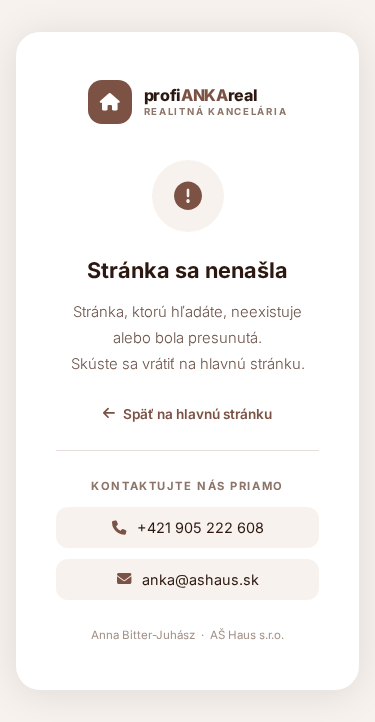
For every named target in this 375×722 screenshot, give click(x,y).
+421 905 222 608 (200, 527)
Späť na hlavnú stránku (197, 414)
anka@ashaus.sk (200, 579)
